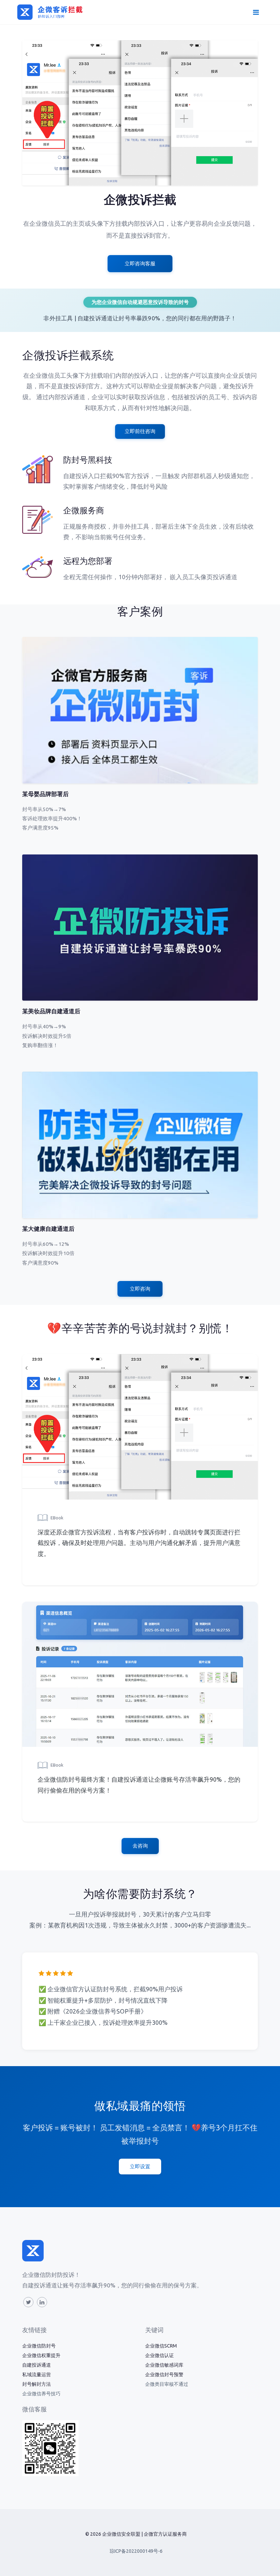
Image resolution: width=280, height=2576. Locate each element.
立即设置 (140, 2166)
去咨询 (140, 1846)
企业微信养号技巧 (41, 2394)
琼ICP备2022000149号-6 (136, 2551)
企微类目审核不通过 (167, 2384)
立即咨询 (140, 1289)
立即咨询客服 (140, 263)
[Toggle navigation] (256, 12)
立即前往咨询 (140, 431)
